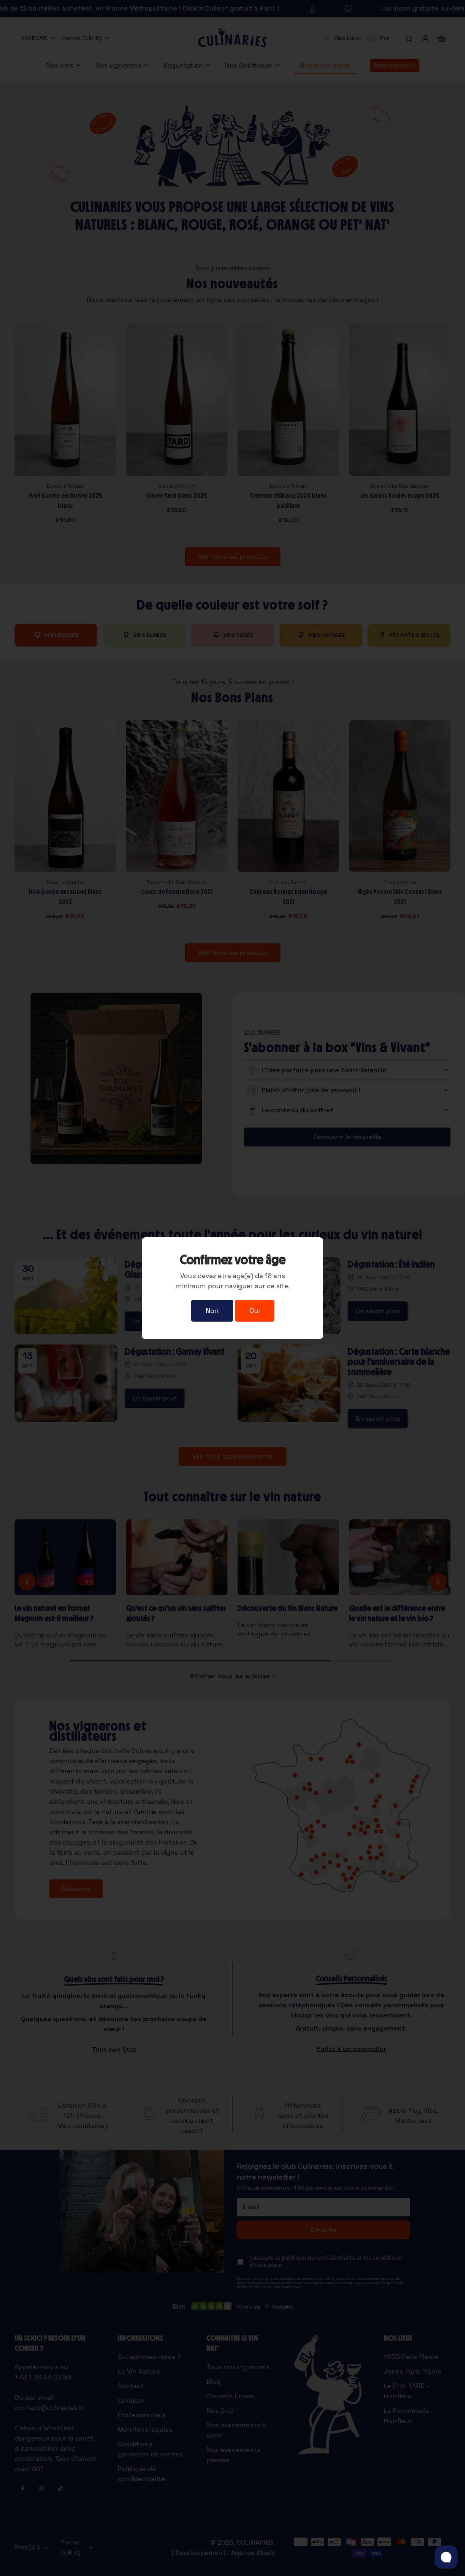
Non (212, 1311)
